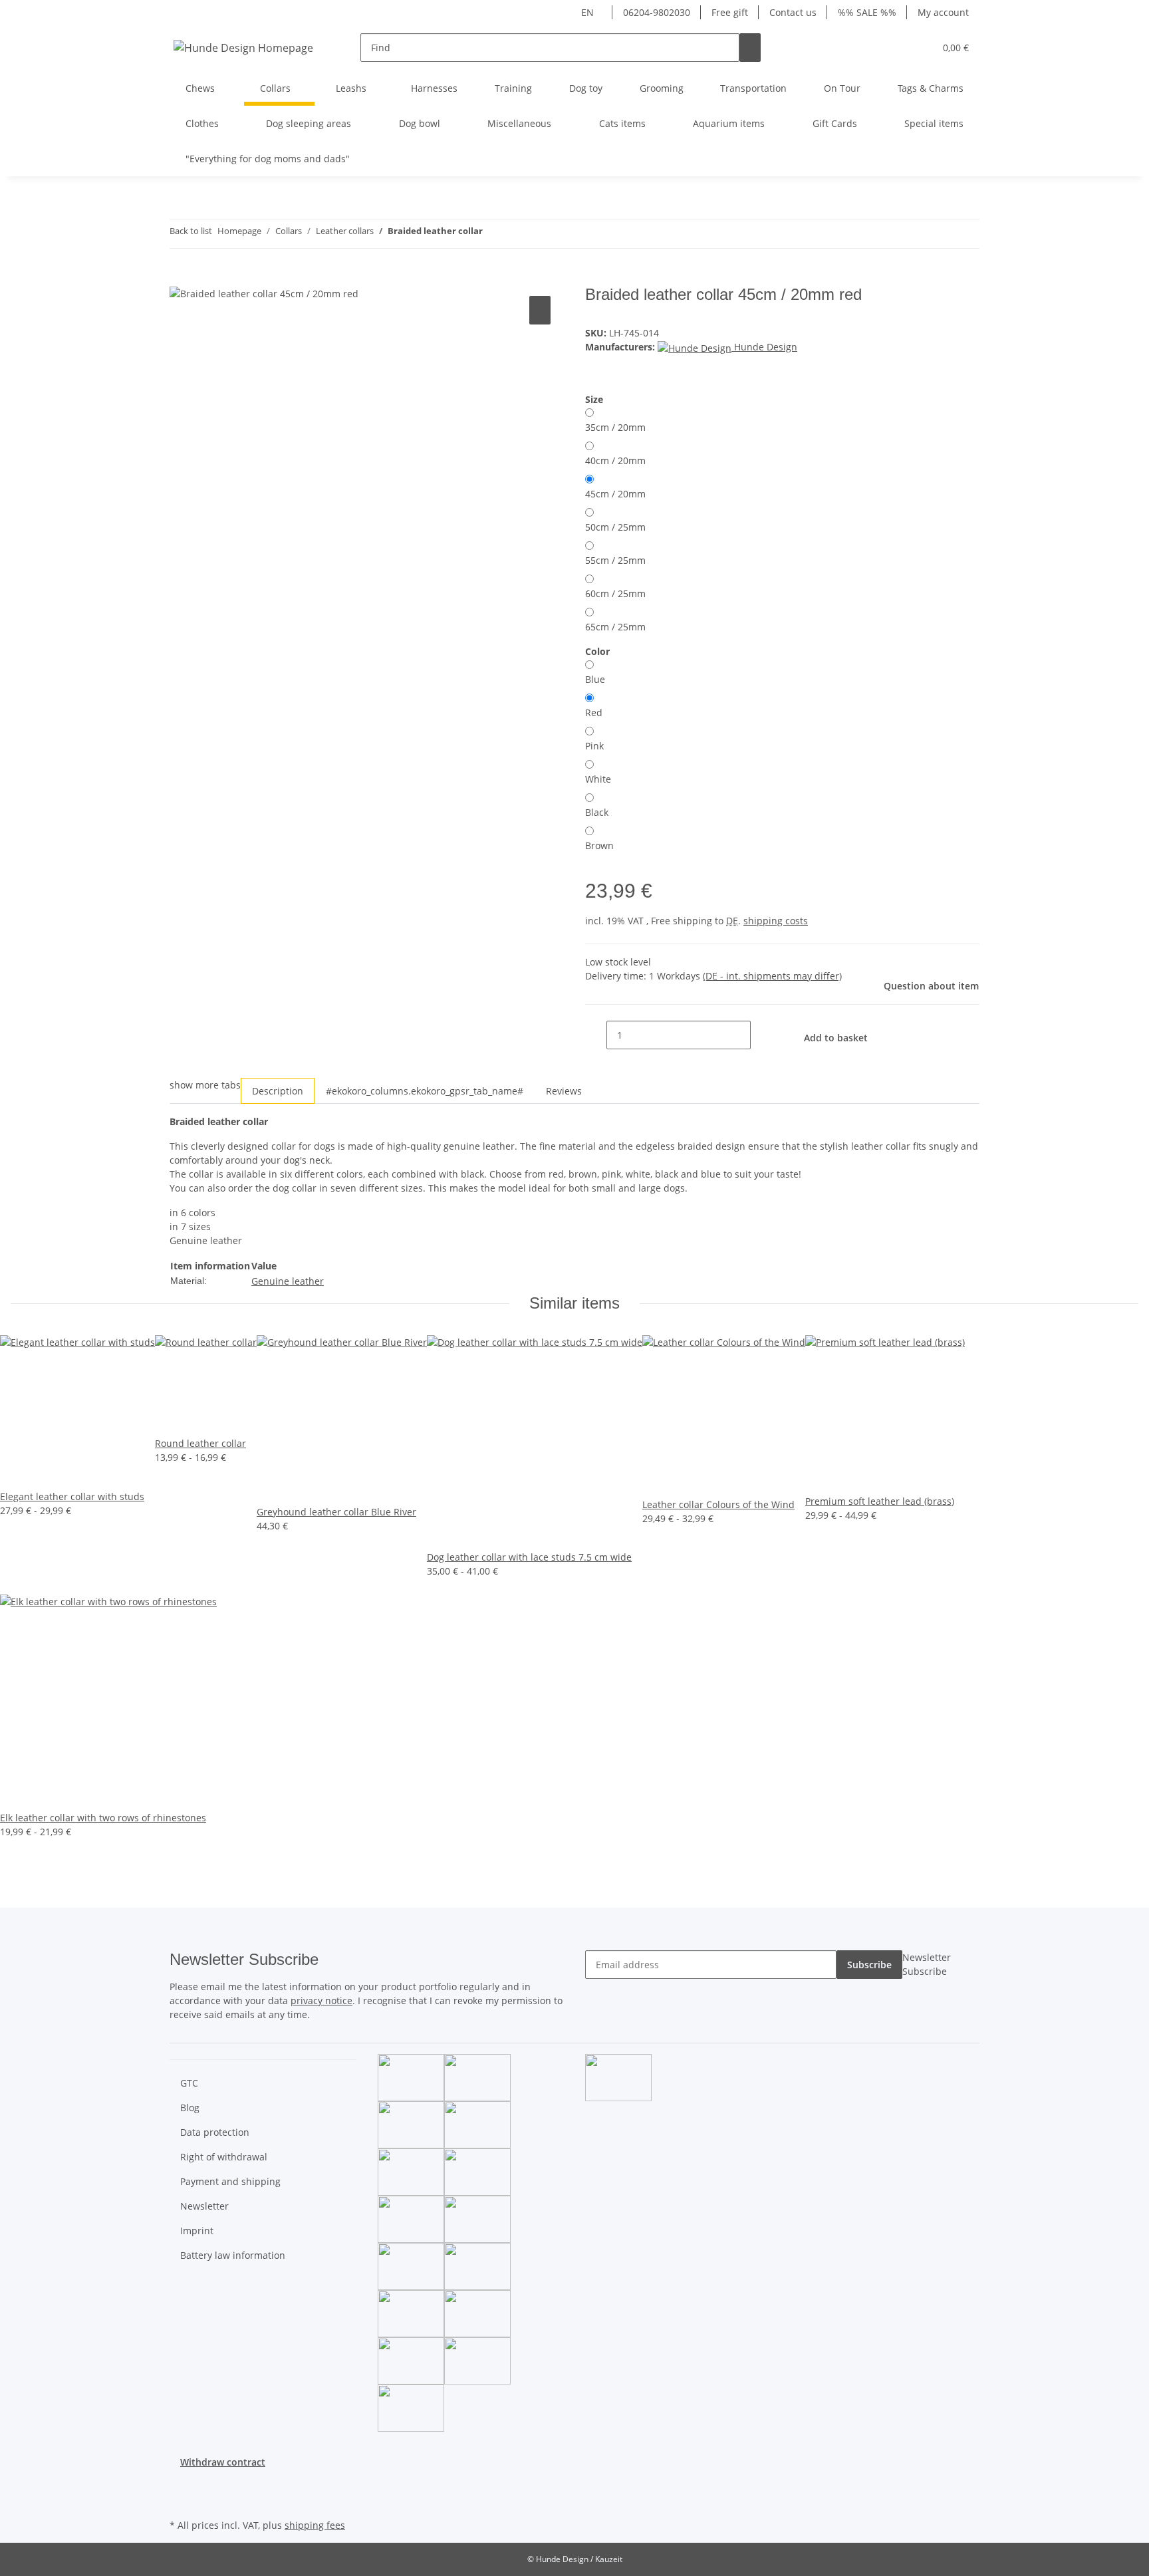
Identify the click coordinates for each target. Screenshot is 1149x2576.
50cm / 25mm (615, 527)
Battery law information (233, 2255)
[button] (898, 48)
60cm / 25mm (615, 593)
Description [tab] (278, 1091)
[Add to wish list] (540, 310)
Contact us (793, 12)
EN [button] (589, 12)
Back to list (191, 231)
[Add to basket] (180, 278)
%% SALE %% (867, 12)
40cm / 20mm (615, 460)
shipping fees (315, 2525)
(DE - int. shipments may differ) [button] (772, 976)
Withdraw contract (223, 2462)
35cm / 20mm (615, 427)
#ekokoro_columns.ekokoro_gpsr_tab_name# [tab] (425, 1091)
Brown (599, 845)
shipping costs (776, 921)
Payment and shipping (230, 2181)
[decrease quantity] (596, 1035)
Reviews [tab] (564, 1091)
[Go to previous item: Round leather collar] (493, 234)
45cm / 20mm (615, 494)
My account (943, 12)
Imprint (197, 2231)
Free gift (730, 12)
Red (594, 712)
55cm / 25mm (615, 560)
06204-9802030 (657, 12)
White (598, 779)
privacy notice (321, 2000)
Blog (190, 2108)
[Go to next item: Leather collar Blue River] (517, 234)
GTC (189, 2083)
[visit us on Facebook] (180, 2485)
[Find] (750, 48)
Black (597, 812)
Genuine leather (288, 1281)
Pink (594, 746)
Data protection (215, 2132)
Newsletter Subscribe (927, 1964)
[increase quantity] (761, 1035)
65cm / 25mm (615, 627)
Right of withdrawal (224, 2157)
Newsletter (204, 2206)
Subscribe (869, 1965)
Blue (595, 679)
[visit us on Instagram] (180, 2500)
